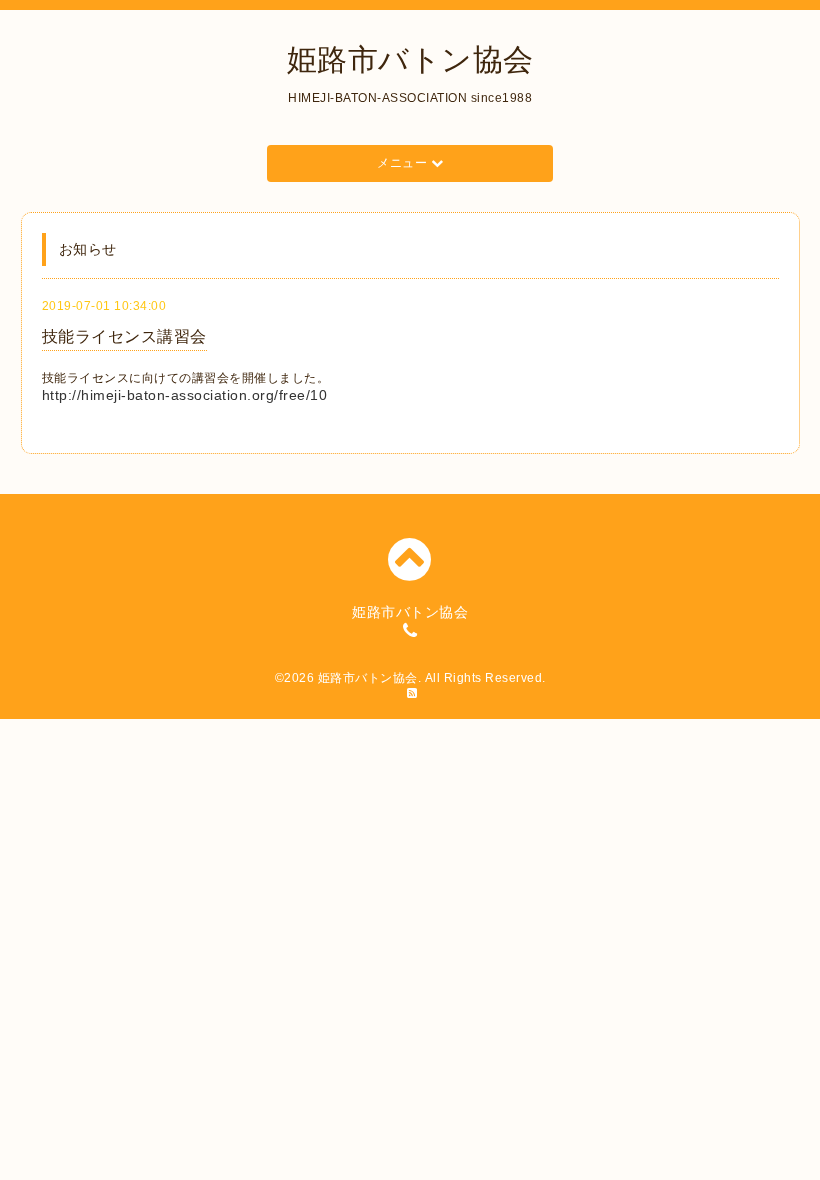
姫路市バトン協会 (410, 59)
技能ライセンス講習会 (124, 336)
